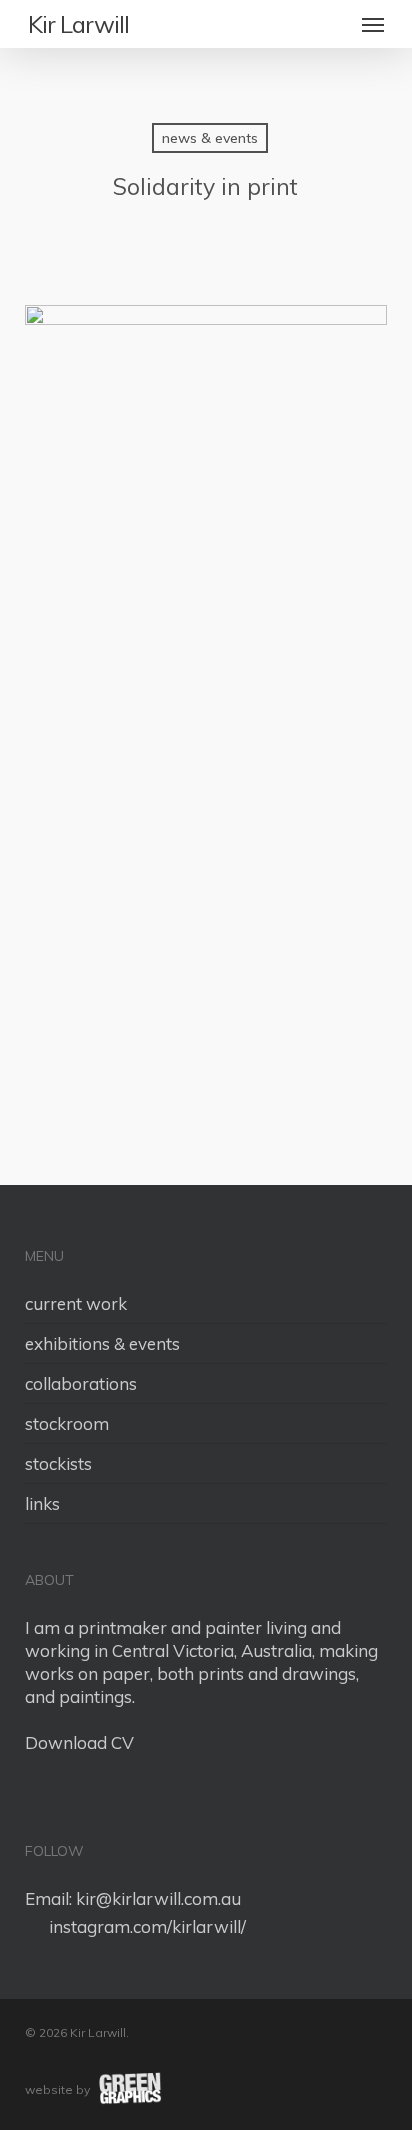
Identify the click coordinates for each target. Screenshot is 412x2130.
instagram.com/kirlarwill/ (143, 1926)
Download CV (79, 1742)
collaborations (81, 1383)
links (42, 1503)
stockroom (67, 1423)
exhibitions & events (102, 1343)
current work (76, 1303)
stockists (58, 1463)
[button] (373, 24)
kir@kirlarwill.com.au (158, 1898)
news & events (210, 138)
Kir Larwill (78, 24)
